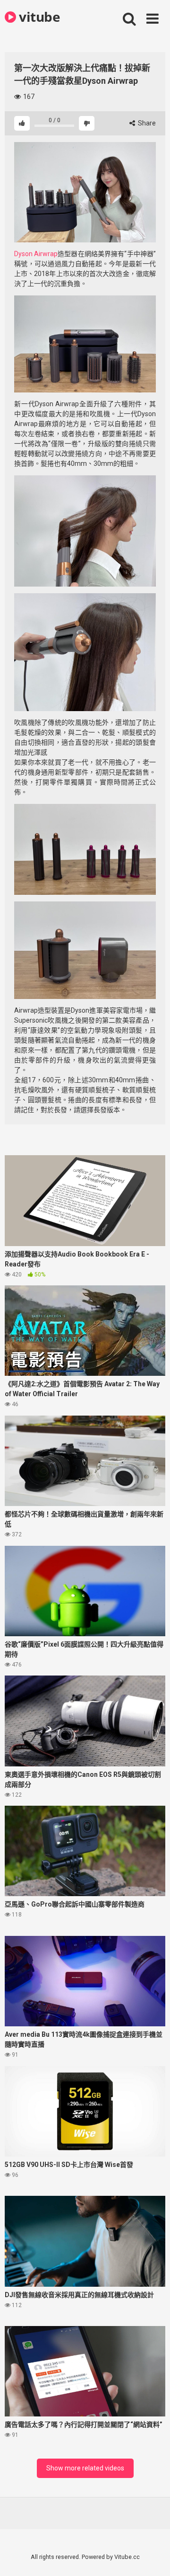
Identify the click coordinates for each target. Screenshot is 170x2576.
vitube (38, 17)
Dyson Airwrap (36, 254)
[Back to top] (153, 2557)
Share (146, 123)
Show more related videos (85, 2468)
